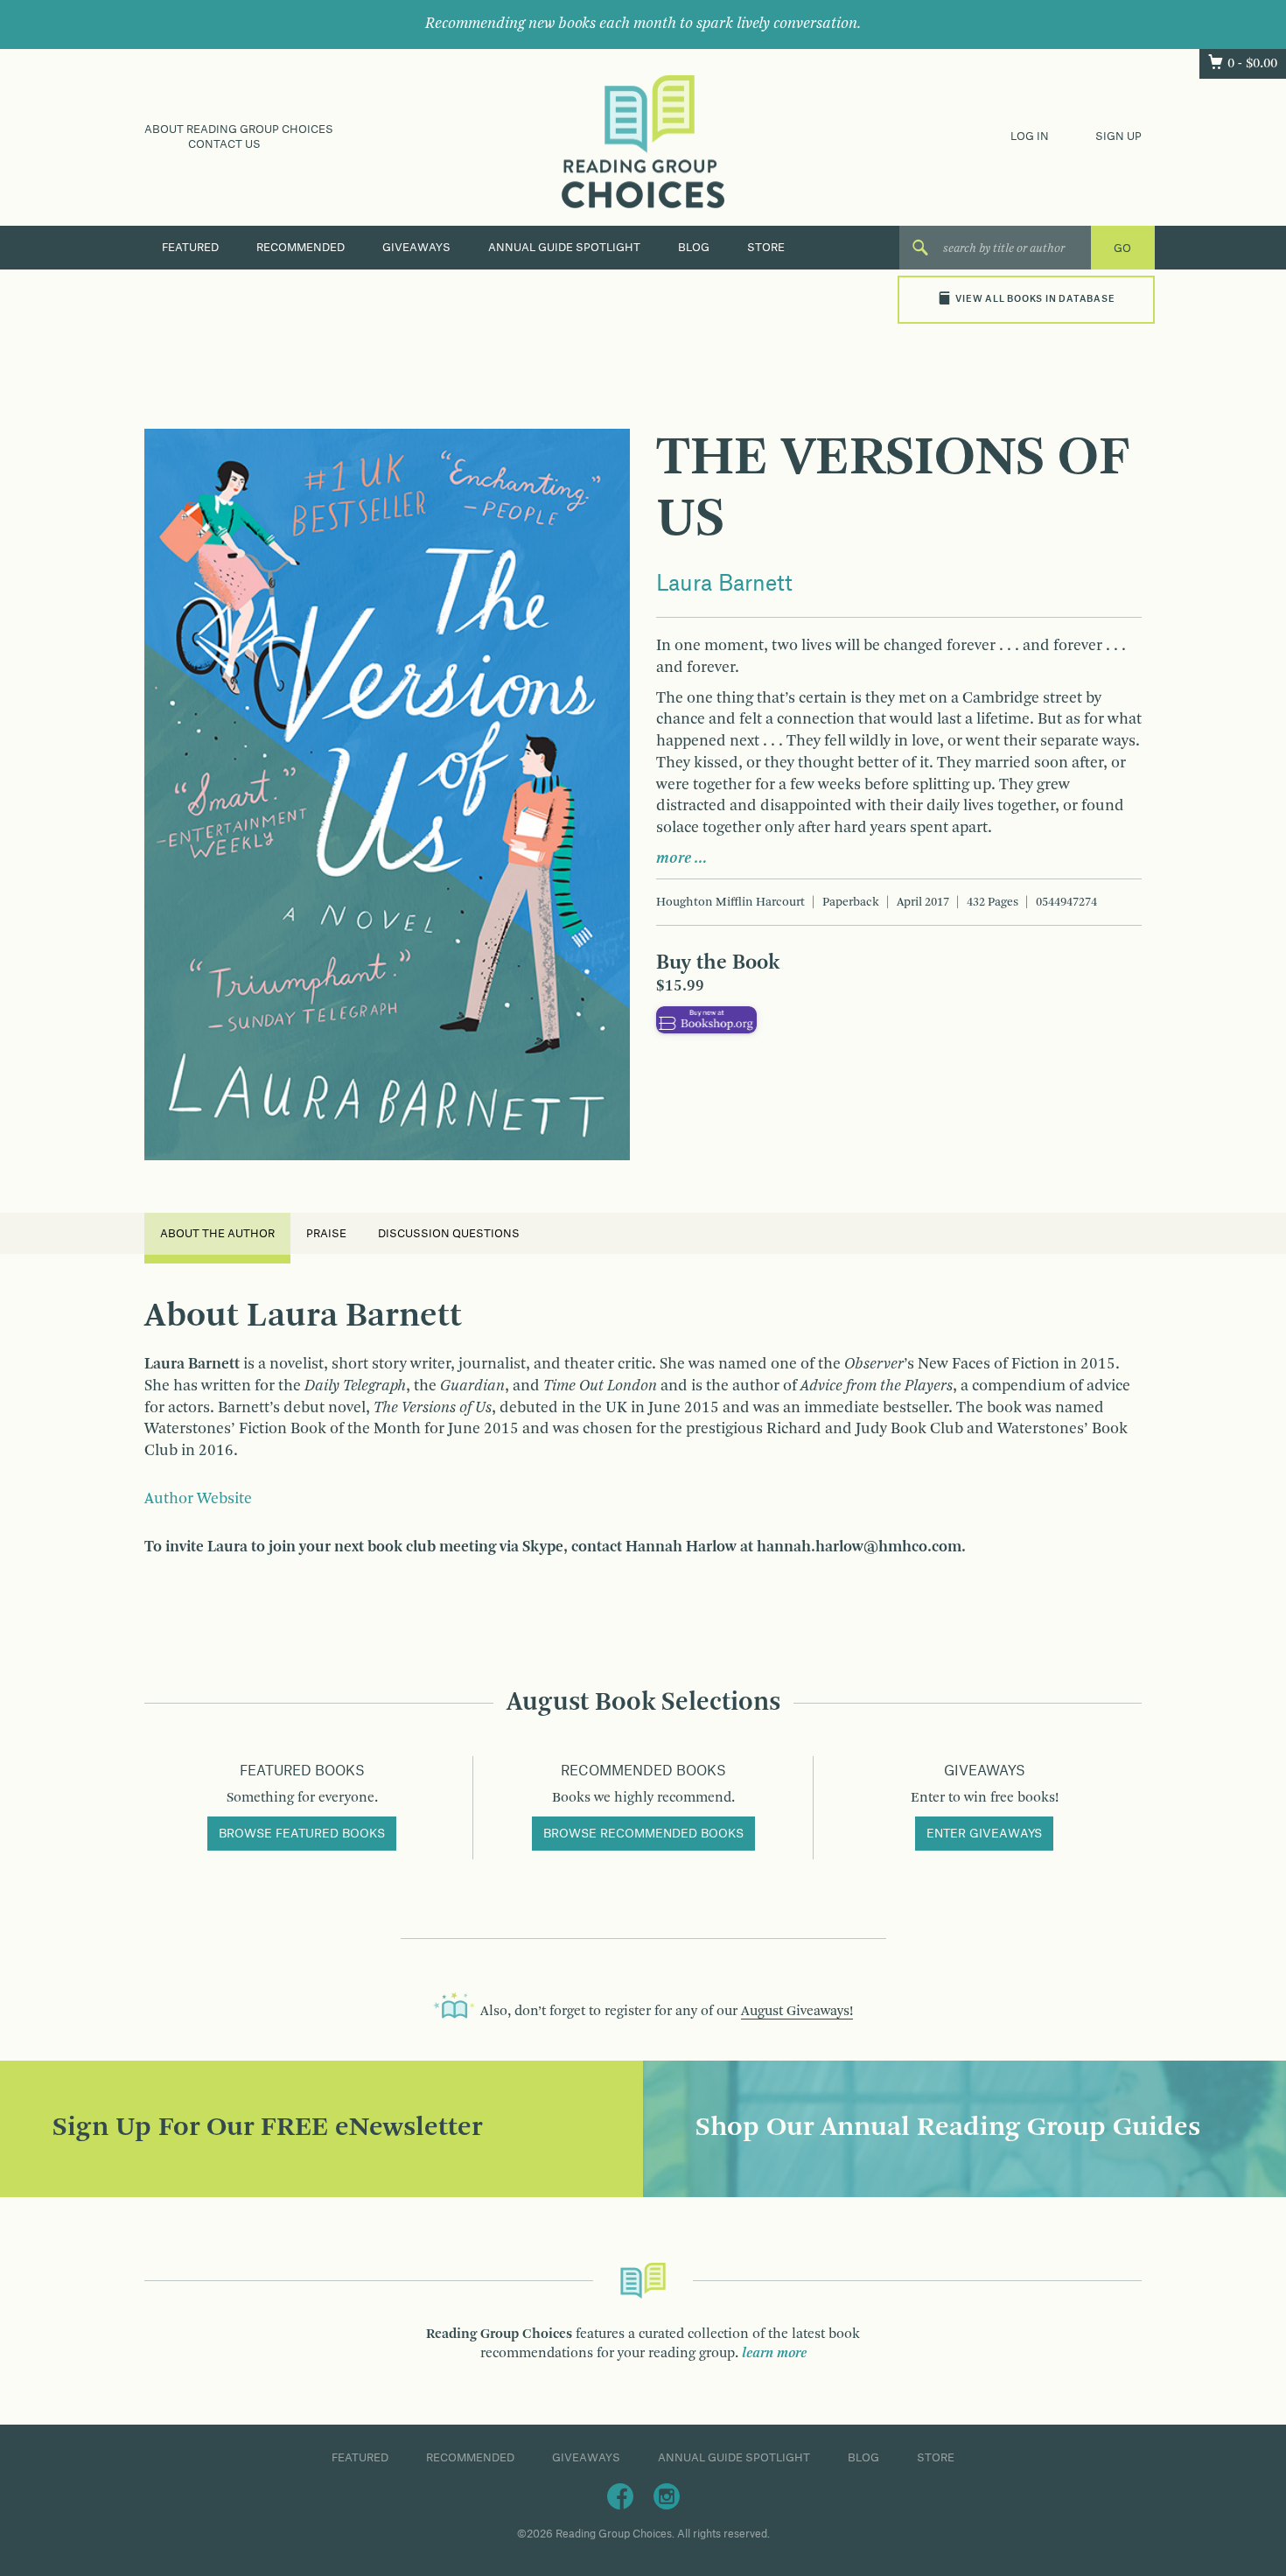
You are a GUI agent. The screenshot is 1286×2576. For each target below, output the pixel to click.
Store (766, 248)
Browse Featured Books (302, 1834)
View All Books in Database (1035, 299)
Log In (1030, 136)
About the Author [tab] (217, 1234)
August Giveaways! (797, 2012)
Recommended (301, 248)
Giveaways (416, 248)
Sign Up (1118, 136)
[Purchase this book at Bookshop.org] (706, 1019)
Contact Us (224, 144)
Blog (694, 248)
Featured (190, 248)
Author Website (198, 1499)
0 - (1252, 64)
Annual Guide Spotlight (564, 248)
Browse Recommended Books (643, 1834)
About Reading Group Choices (239, 129)
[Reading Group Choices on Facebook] (620, 2495)
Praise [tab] (326, 1234)
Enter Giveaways (984, 1834)
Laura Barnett (724, 584)
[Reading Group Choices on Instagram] (667, 2495)
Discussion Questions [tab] (449, 1234)
